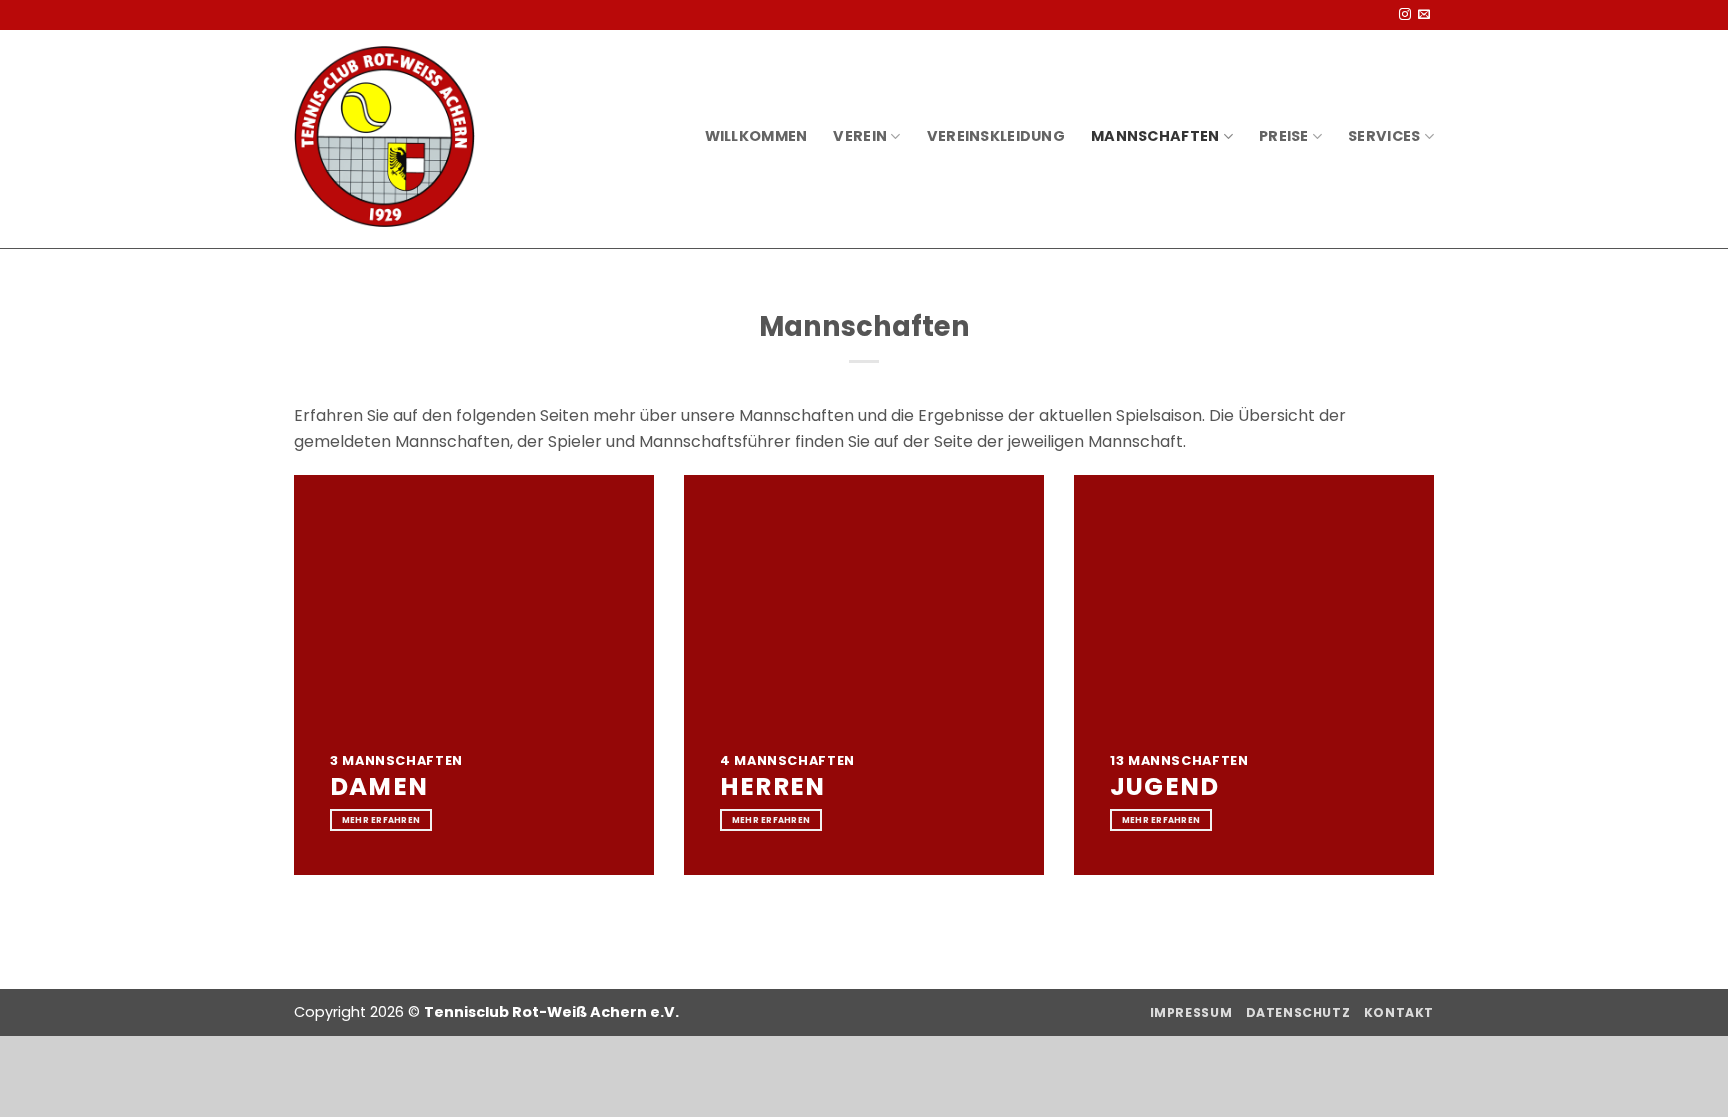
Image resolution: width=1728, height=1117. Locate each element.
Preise (1284, 136)
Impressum (1191, 1012)
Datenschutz (1298, 1012)
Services (1384, 136)
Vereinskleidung (996, 136)
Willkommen (756, 136)
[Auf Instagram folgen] (1405, 15)
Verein (860, 136)
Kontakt (1399, 1012)
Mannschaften (1155, 136)
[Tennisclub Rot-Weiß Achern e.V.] (384, 136)
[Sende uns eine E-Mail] (1424, 15)
